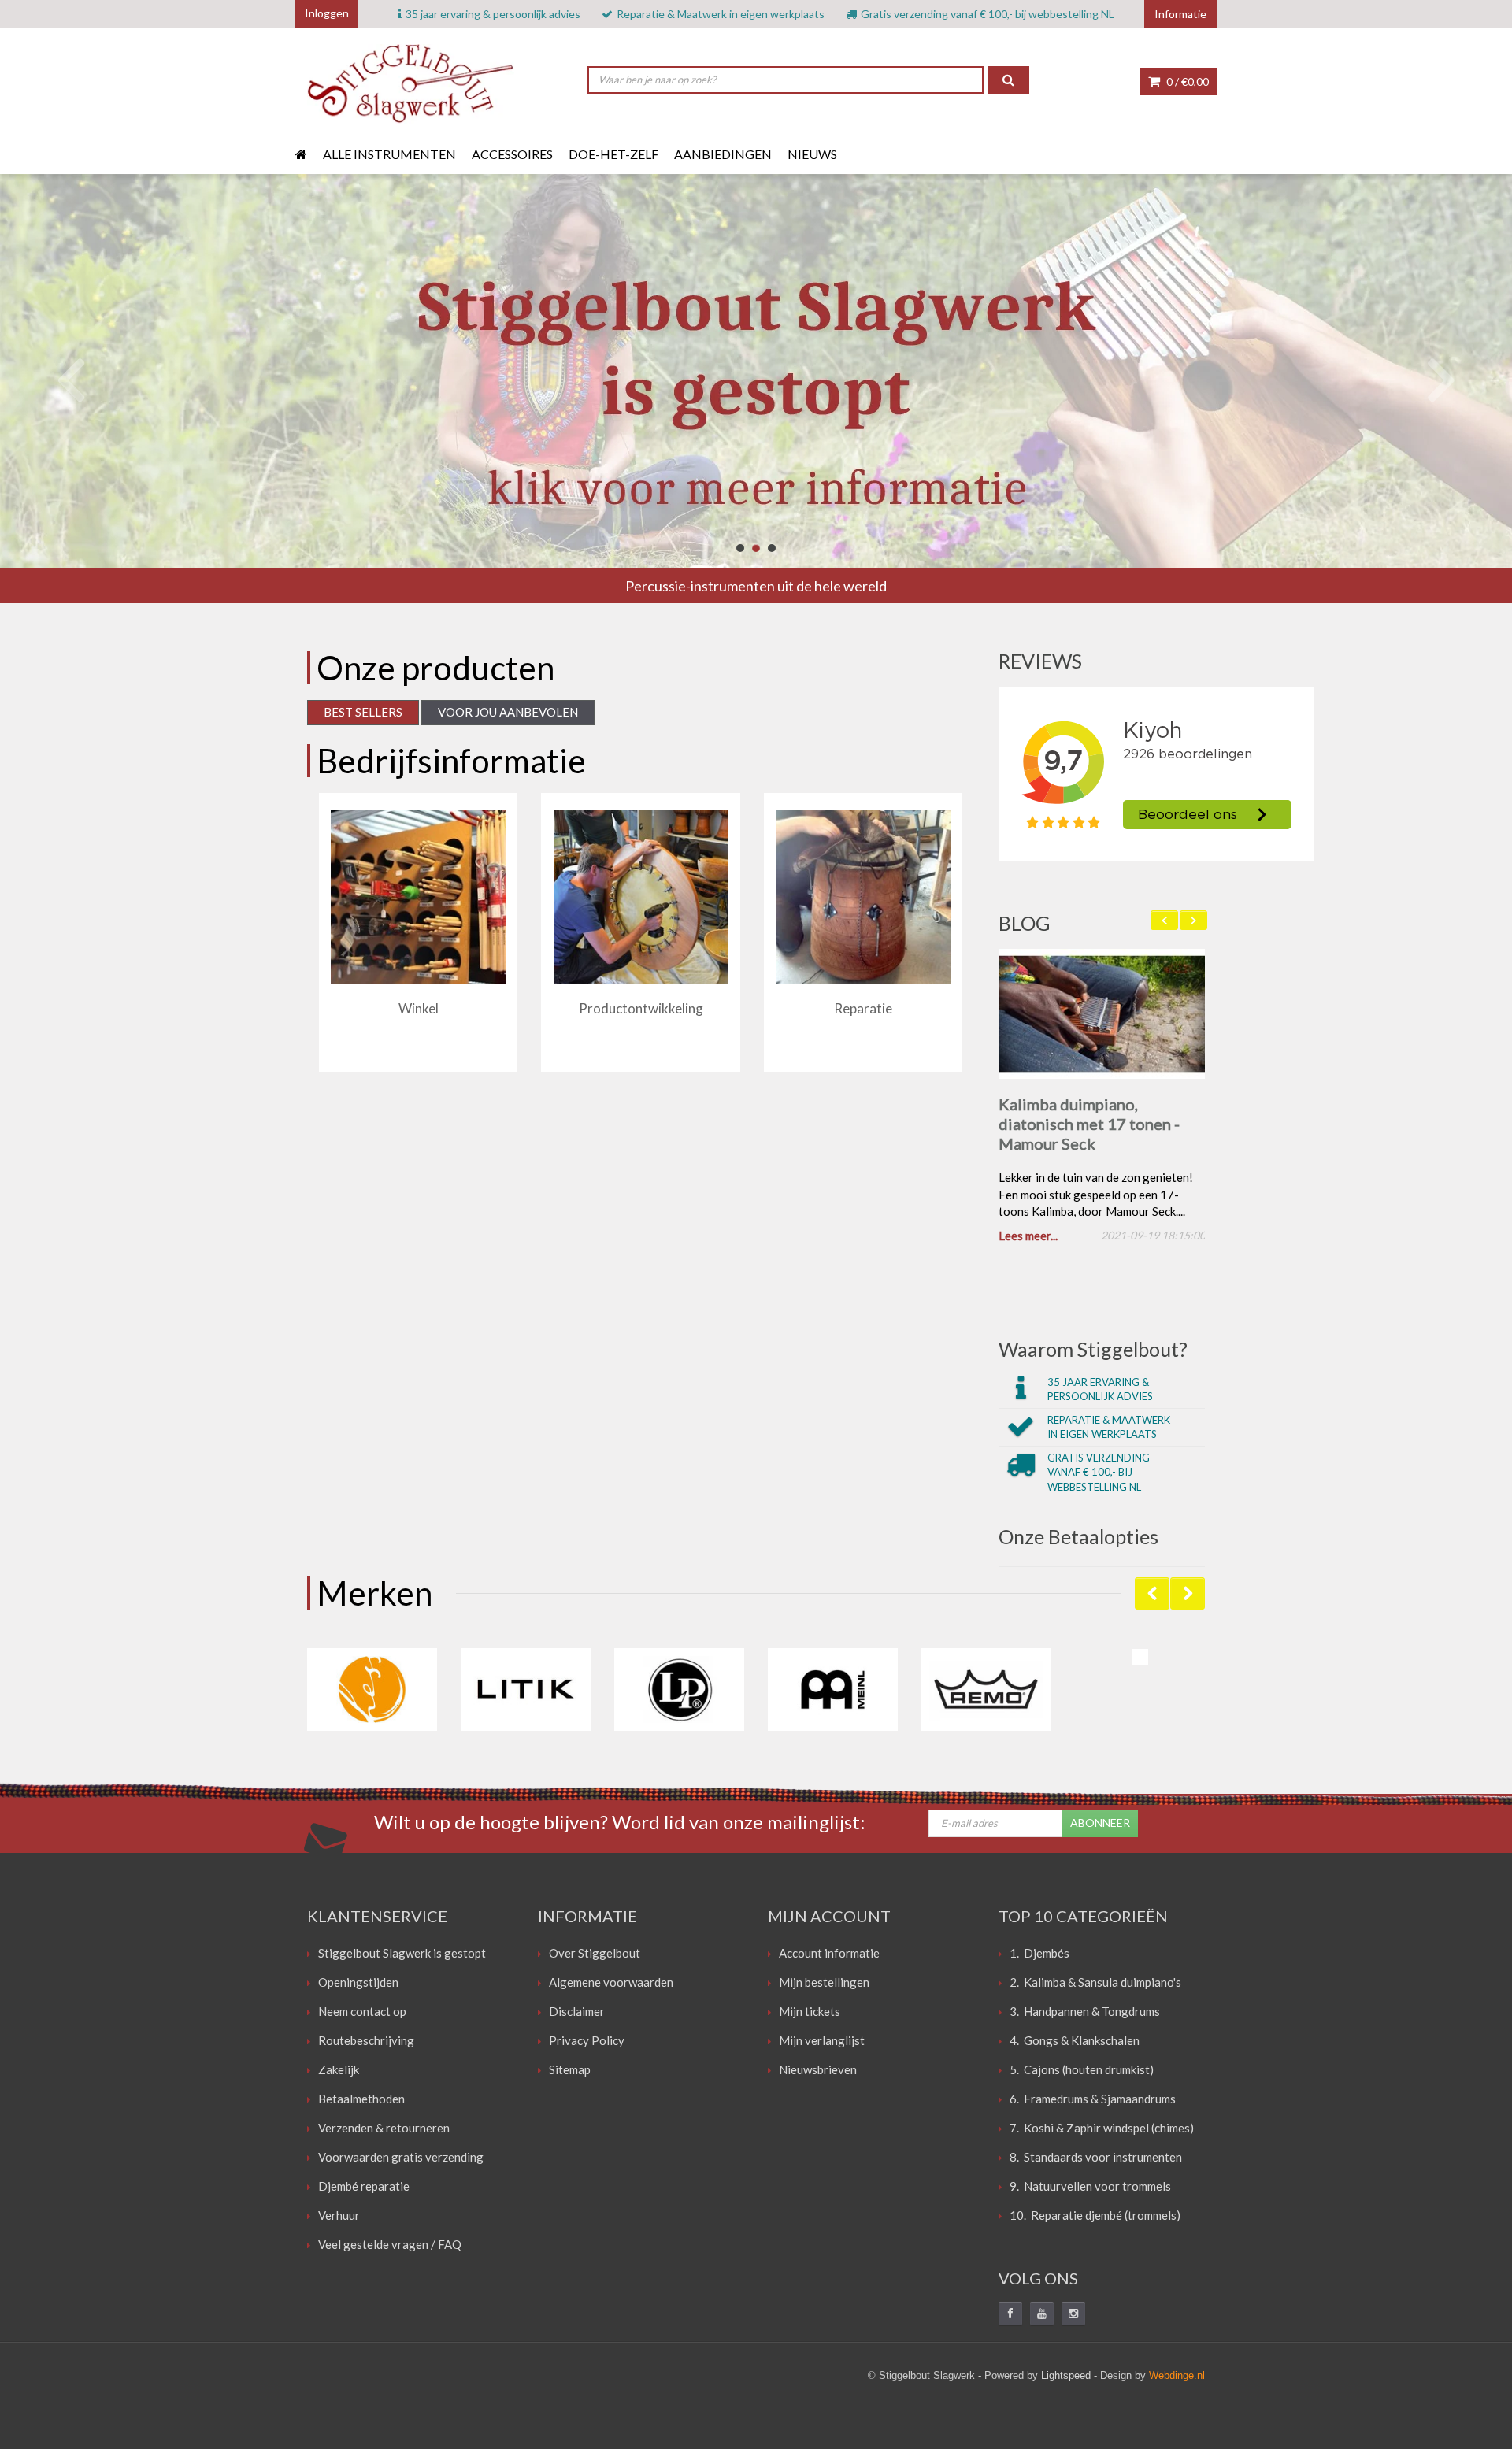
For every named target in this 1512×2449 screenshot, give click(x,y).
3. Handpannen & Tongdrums (1085, 2014)
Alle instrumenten (389, 154)
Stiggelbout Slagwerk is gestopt (402, 1956)
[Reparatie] (863, 897)
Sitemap (570, 2073)
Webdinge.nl (1177, 2379)
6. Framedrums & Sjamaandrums (1093, 2102)
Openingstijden (358, 1985)
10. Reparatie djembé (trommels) (1095, 2218)
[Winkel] (418, 897)
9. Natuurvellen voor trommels (1090, 2189)
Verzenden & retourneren (384, 2131)
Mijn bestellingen (824, 1985)
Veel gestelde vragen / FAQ (390, 2247)
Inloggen (327, 13)
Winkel (419, 1008)
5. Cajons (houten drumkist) (1082, 2073)
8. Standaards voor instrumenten (1096, 2160)
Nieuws (812, 154)
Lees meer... (1028, 1239)
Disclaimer (577, 2014)
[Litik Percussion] (526, 1693)
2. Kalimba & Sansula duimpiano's (1095, 1985)
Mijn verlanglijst (822, 2043)
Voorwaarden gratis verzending (401, 2160)
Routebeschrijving (366, 2043)
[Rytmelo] (1140, 1660)
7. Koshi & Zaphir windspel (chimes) (1102, 2131)
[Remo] (986, 1693)
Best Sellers (363, 712)
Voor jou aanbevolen (508, 712)
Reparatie (863, 1008)
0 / (1186, 82)
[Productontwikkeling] (641, 897)
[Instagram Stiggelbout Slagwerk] (1073, 2317)
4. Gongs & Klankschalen (1075, 2043)
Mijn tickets (810, 2014)
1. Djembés (1039, 1956)
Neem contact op (362, 2014)
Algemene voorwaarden (611, 1985)
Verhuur (339, 2218)
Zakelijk (339, 2073)
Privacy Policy (587, 2043)
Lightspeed (1066, 2379)
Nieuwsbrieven (818, 2073)
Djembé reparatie (364, 2189)
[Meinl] (833, 1693)
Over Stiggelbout (595, 1956)
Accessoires (512, 154)
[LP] (679, 1693)
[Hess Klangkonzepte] (372, 1693)
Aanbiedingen (723, 154)
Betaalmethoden (361, 2102)
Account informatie (829, 1956)
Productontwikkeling (641, 1008)
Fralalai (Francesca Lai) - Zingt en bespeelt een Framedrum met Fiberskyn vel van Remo (1091, 1134)
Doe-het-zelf (613, 154)
